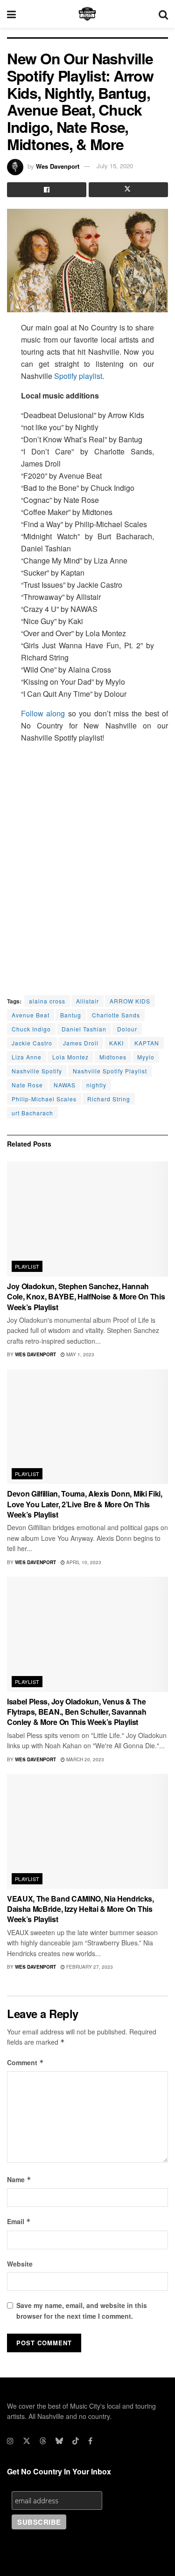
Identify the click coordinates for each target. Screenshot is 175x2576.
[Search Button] (163, 14)
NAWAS (65, 1085)
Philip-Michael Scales (44, 1099)
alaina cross (47, 1001)
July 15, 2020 (115, 166)
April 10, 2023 (83, 1562)
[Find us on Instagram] (10, 2441)
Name (19, 2179)
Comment (25, 2062)
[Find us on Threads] (43, 2441)
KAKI (116, 1043)
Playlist (27, 1266)
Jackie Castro (32, 1043)
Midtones (113, 1057)
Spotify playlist (78, 376)
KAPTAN (147, 1043)
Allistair (87, 1001)
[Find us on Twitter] (27, 2441)
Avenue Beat (31, 1015)
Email (19, 2221)
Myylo (146, 1057)
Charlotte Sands (116, 1015)
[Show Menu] (11, 14)
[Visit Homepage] (87, 14)
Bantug (71, 1015)
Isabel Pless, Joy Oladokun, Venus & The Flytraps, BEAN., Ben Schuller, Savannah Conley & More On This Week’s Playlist (77, 1712)
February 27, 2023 (89, 1967)
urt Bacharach (32, 1113)
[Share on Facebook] (47, 190)
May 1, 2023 (80, 1354)
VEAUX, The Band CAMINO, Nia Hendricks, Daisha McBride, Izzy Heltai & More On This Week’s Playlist (80, 1909)
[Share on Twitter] (128, 190)
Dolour (127, 1029)
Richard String (109, 1099)
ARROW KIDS (130, 1001)
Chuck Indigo (31, 1029)
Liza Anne (27, 1057)
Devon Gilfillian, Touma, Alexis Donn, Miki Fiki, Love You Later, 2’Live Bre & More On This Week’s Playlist (85, 1504)
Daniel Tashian (84, 1029)
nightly (96, 1085)
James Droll (81, 1043)
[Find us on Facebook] (90, 2441)
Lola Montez (70, 1057)
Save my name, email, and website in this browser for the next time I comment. (82, 2310)
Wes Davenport (58, 166)
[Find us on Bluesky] (59, 2441)
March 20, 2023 (84, 1759)
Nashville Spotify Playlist (110, 1071)
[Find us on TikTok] (76, 2441)
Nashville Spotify (37, 1071)
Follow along (43, 713)
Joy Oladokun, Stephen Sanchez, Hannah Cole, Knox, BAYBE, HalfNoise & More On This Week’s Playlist (86, 1297)
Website (20, 2264)
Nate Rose (27, 1085)
